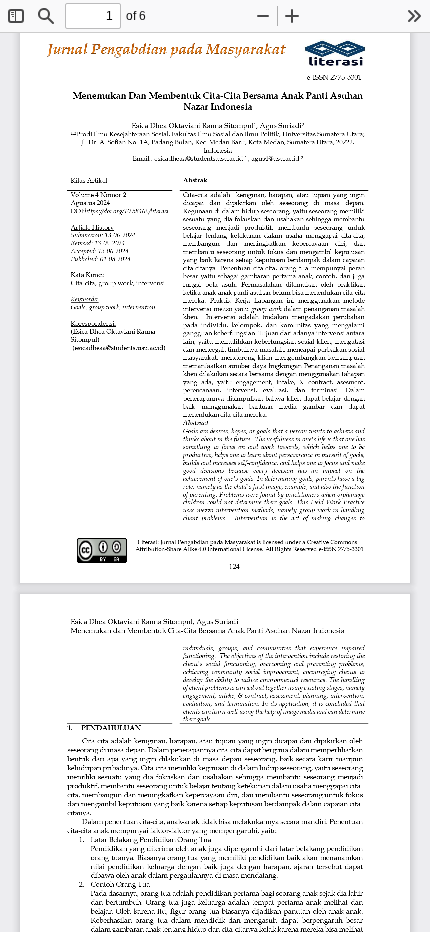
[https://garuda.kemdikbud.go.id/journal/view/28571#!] (126, 211)
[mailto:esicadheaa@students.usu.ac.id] (199, 158)
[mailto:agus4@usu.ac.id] (275, 158)
